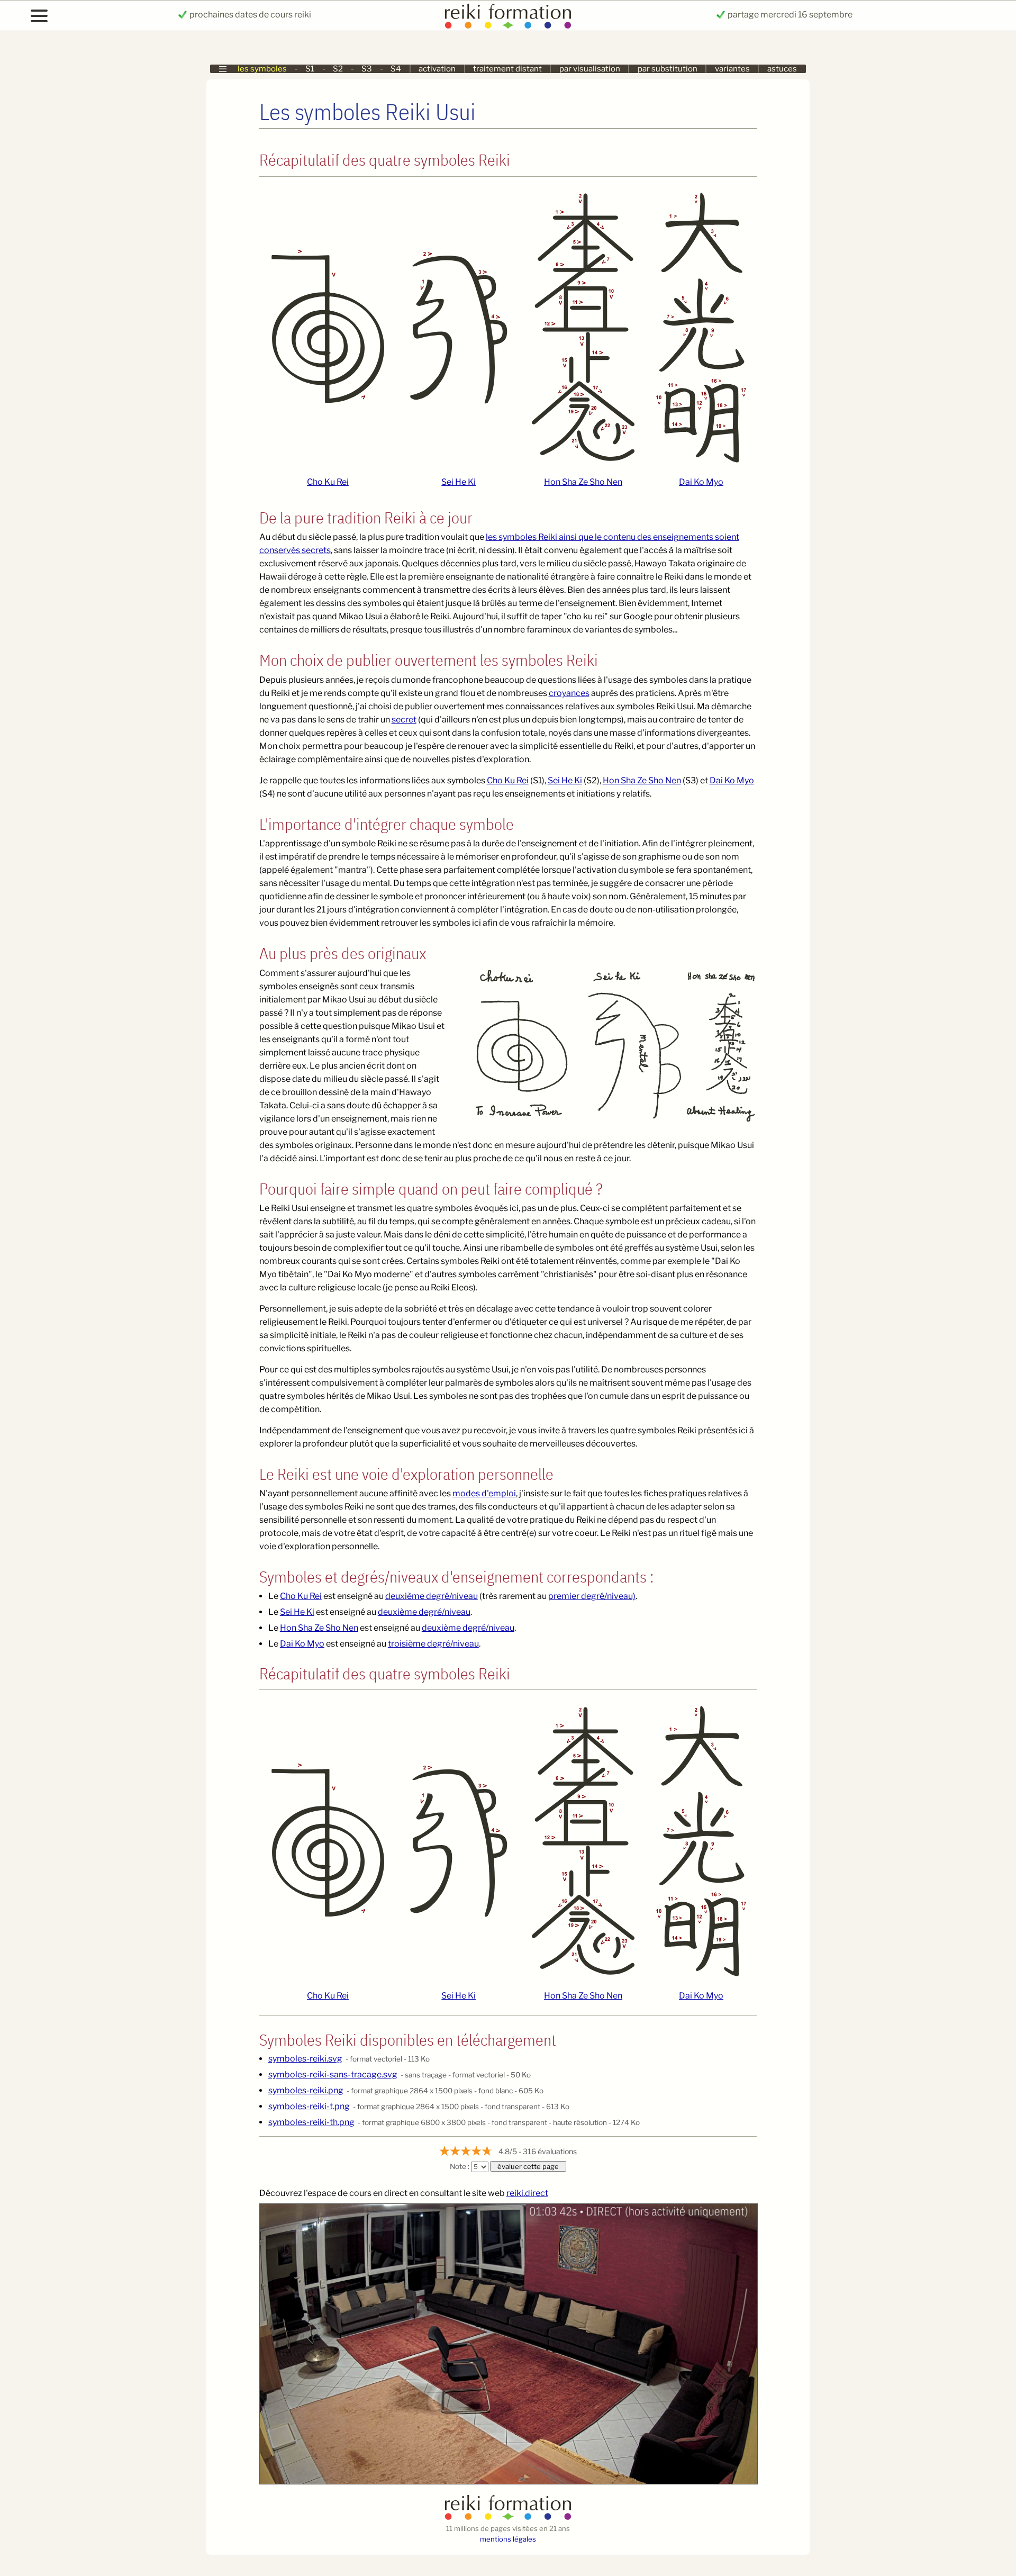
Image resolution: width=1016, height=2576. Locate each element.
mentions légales (508, 2539)
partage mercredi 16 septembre (789, 15)
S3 (367, 69)
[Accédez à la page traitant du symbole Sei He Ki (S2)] (459, 327)
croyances (569, 693)
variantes (732, 69)
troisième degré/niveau (433, 1644)
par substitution (668, 69)
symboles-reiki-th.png (311, 2122)
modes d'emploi (484, 1493)
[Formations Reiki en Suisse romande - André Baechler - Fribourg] (508, 2518)
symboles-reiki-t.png (309, 2106)
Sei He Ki (459, 482)
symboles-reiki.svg (305, 2059)
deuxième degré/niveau (432, 1596)
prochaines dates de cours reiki (250, 15)
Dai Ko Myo (701, 482)
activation (437, 69)
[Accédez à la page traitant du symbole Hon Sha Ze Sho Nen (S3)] (583, 327)
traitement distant (507, 69)
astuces (782, 69)
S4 (396, 69)
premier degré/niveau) (592, 1596)
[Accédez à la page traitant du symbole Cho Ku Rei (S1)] (328, 327)
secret (404, 720)
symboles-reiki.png (306, 2090)
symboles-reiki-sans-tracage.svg (333, 2075)
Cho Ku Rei (328, 482)
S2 (338, 69)
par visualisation (590, 69)
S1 (310, 69)
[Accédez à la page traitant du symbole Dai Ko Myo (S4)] (701, 327)
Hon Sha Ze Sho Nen (583, 482)
